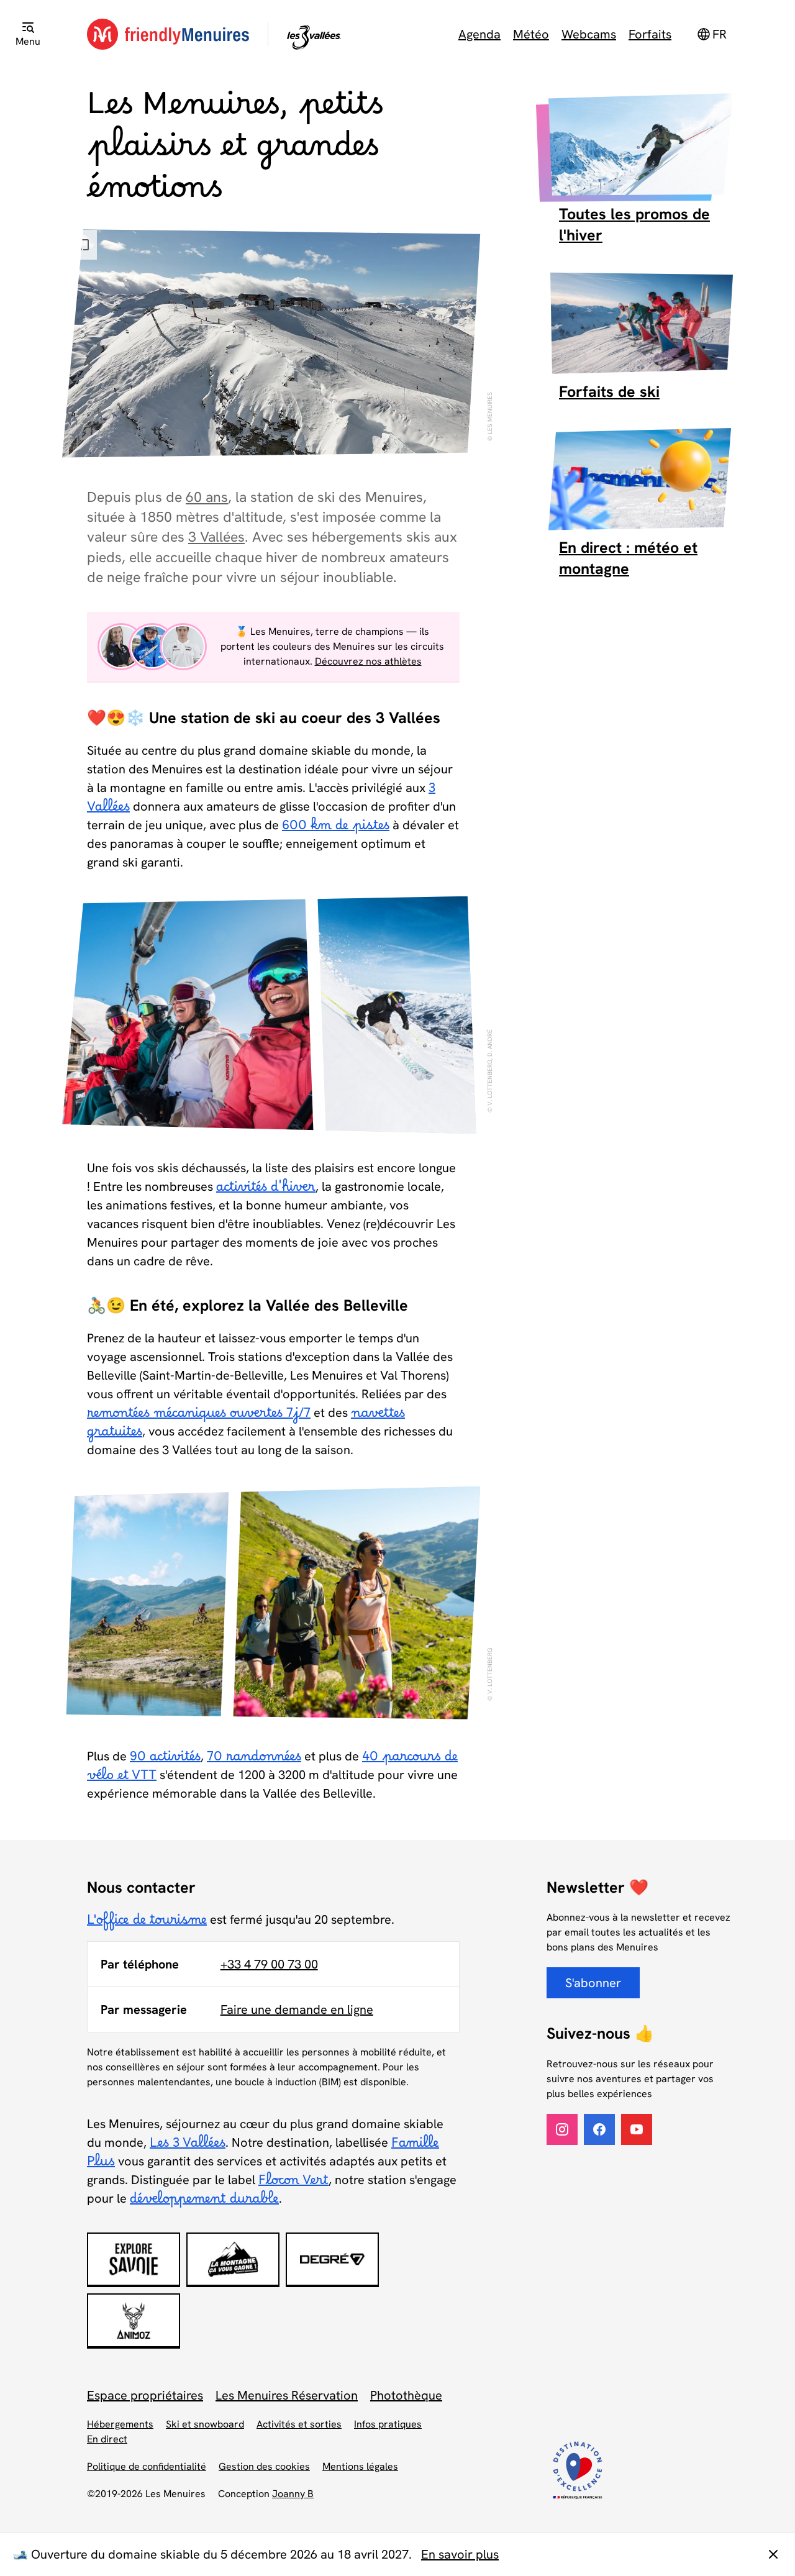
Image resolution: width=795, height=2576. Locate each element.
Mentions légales (360, 2466)
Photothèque (406, 2395)
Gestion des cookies (264, 2466)
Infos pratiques (388, 2424)
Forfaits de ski (609, 392)
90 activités (165, 1760)
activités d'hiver (266, 1191)
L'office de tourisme (147, 1924)
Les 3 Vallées (188, 2147)
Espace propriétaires (145, 2395)
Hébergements (120, 2424)
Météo (531, 34)
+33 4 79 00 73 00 (269, 1964)
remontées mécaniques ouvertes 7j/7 (199, 1417)
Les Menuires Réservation (287, 2395)
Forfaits (650, 34)
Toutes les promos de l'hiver (634, 225)
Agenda (479, 34)
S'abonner (593, 1983)
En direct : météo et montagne (628, 558)
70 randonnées (254, 1760)
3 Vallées (216, 537)
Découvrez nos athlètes (368, 661)
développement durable (204, 2203)
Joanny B (293, 2494)
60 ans (207, 497)
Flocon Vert (293, 2184)
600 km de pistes (336, 829)
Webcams (589, 34)
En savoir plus (460, 2554)
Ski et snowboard (205, 2424)
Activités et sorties (299, 2424)
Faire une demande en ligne (297, 2009)
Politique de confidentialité (147, 2466)
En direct (107, 2439)
